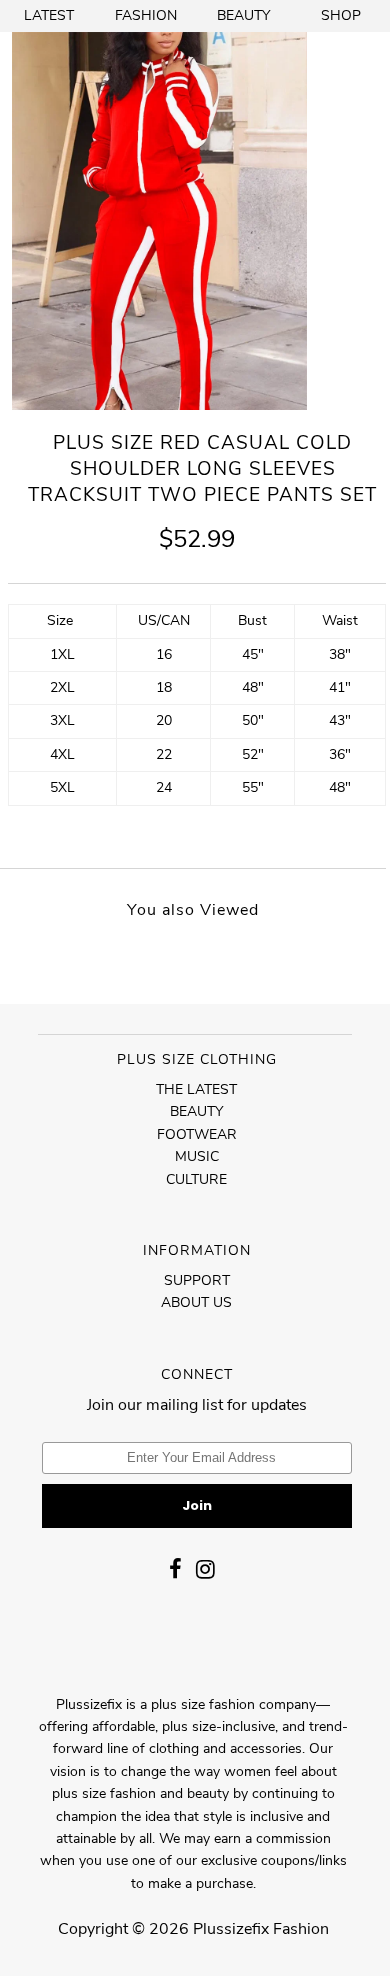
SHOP (341, 15)
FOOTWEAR (197, 1134)
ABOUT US (196, 1302)
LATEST (49, 15)
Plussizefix (231, 1929)
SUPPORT (197, 1280)
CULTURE (196, 1179)
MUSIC (197, 1156)
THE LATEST (196, 1089)
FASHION (146, 15)
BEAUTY (243, 15)
